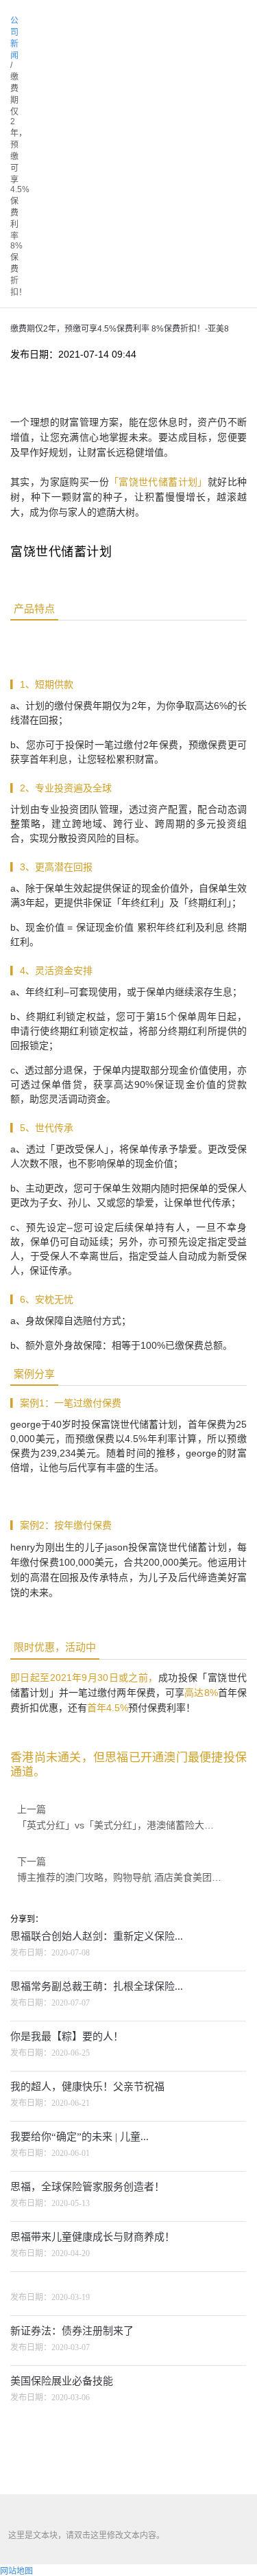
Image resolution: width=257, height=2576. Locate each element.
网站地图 (16, 2571)
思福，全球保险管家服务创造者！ (87, 2187)
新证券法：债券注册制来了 (72, 2331)
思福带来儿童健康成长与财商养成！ (93, 2237)
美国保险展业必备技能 (62, 2381)
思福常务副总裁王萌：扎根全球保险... (97, 1986)
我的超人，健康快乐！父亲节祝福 (87, 2087)
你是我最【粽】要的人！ (67, 2037)
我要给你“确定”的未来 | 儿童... (79, 2137)
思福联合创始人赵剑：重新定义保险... (97, 1936)
